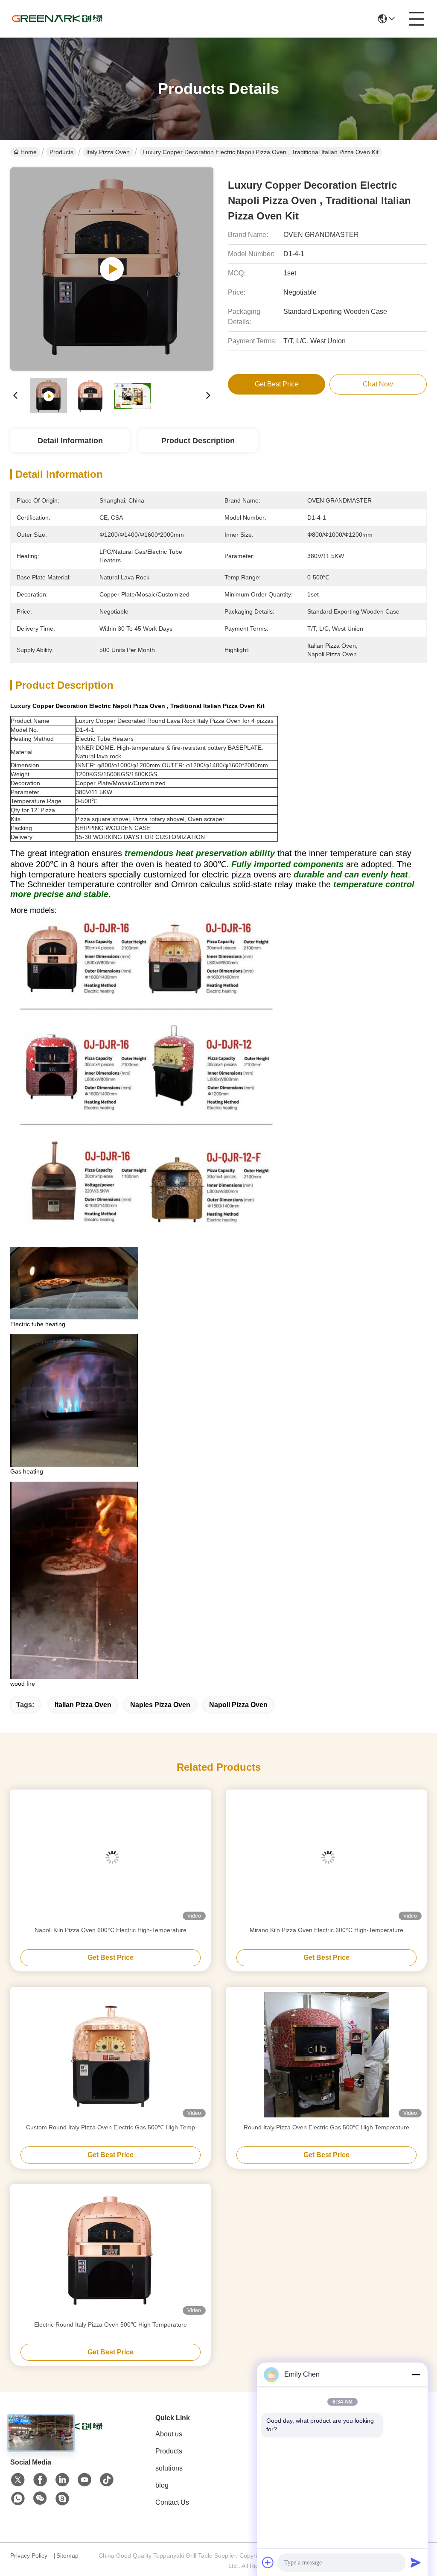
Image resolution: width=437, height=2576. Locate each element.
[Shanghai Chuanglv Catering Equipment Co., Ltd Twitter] (18, 2480)
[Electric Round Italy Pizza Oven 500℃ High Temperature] (111, 2252)
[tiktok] (107, 2480)
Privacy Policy (29, 2556)
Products (61, 152)
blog (162, 2485)
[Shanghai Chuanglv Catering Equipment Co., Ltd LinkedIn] (62, 2480)
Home (29, 152)
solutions (169, 2468)
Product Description (198, 441)
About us (169, 2434)
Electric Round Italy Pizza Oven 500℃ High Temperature (111, 2325)
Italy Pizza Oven (108, 152)
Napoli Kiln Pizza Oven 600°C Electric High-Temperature (111, 1930)
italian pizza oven (83, 1705)
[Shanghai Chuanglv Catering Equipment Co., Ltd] (57, 19)
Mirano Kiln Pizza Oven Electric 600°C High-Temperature (326, 1930)
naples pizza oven (160, 1705)
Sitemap (67, 2556)
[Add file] (268, 2562)
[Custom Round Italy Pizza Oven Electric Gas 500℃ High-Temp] (111, 2055)
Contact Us (172, 2502)
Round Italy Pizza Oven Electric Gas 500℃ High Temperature (326, 2127)
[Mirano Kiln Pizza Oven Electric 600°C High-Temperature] (326, 1857)
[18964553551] (62, 2499)
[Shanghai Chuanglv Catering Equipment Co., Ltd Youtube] (84, 2480)
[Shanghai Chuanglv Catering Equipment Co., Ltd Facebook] (40, 2480)
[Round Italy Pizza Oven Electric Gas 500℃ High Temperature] (326, 2055)
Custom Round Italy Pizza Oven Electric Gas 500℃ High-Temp (111, 2127)
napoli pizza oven (238, 1705)
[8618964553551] (18, 2499)
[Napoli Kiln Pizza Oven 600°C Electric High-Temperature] (111, 1857)
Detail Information (70, 441)
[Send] (416, 2562)
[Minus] (416, 2374)
